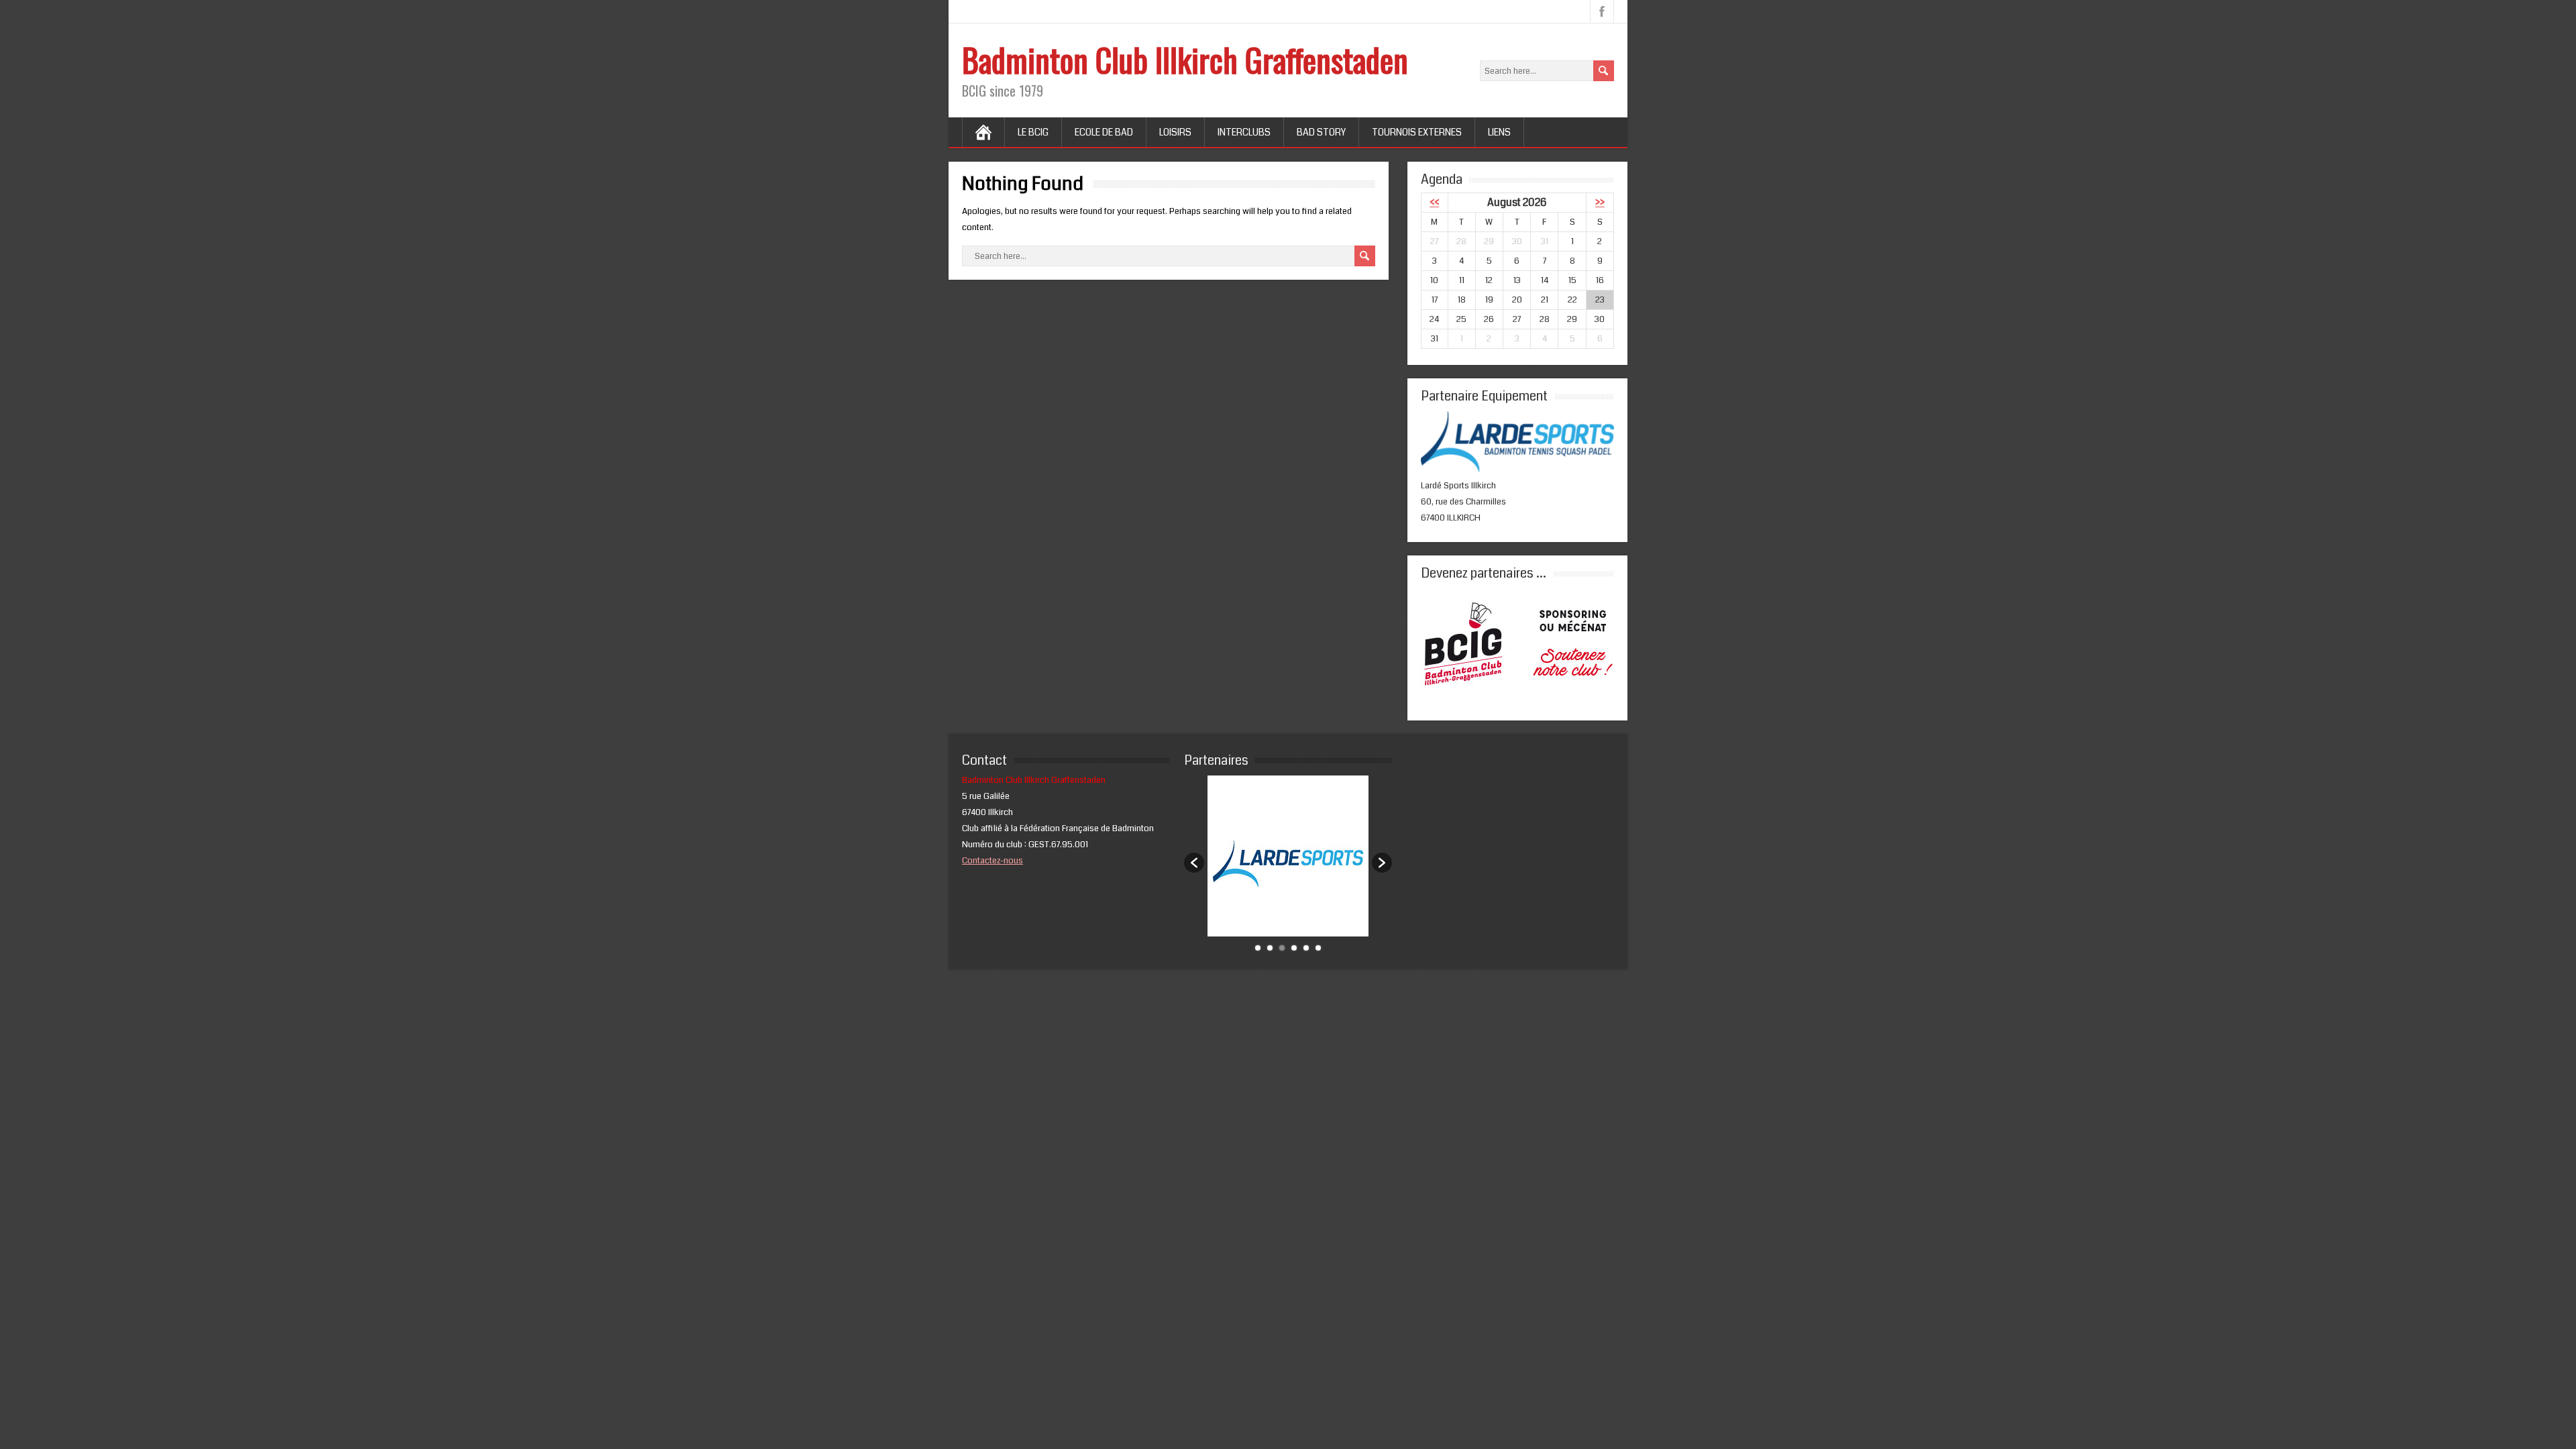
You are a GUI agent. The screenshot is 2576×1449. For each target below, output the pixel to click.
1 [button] (1258, 948)
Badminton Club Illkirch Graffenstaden (1185, 59)
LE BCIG (1033, 132)
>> (1600, 203)
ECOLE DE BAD (1104, 132)
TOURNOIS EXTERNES (1417, 132)
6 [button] (1318, 948)
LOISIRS (1175, 132)
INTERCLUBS (1244, 132)
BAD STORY (1321, 132)
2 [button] (1270, 948)
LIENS (1499, 132)
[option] (1288, 856)
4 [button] (1294, 948)
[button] (1194, 863)
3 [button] (1282, 948)
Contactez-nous (992, 861)
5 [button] (1306, 948)
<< (1434, 203)
